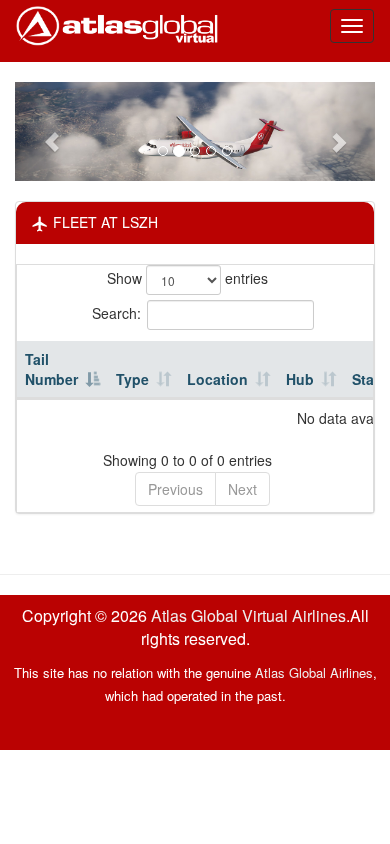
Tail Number (51, 369)
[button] (42, 131)
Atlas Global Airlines (314, 672)
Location (217, 379)
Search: (116, 313)
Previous (175, 489)
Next (242, 489)
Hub (300, 379)
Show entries (187, 278)
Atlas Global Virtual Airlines (248, 615)
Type (132, 379)
